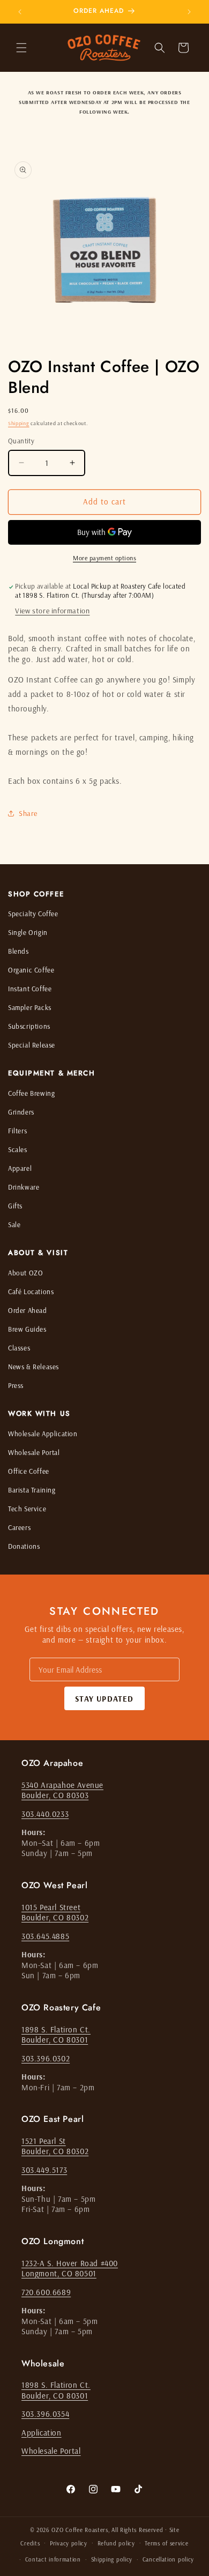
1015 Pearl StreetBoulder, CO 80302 (55, 1913)
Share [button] (28, 813)
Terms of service (166, 2543)
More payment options (104, 558)
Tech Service (27, 1509)
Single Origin (28, 932)
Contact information (53, 2559)
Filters (17, 1131)
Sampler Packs (30, 1007)
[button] (21, 48)
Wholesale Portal (34, 1452)
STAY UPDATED (104, 1699)
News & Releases (33, 1367)
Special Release (32, 1045)
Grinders (21, 1112)
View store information (52, 611)
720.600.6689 (46, 2292)
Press (16, 1385)
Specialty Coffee (33, 914)
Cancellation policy (168, 2559)
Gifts (15, 1206)
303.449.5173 (44, 2170)
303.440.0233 (45, 1814)
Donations (24, 1546)
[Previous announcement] (20, 12)
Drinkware (24, 1187)
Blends (18, 951)
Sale (14, 1224)
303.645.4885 (45, 1936)
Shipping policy (112, 2559)
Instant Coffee (30, 989)
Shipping (19, 423)
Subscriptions (29, 1026)
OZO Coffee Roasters (80, 2530)
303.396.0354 (45, 2414)
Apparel (20, 1168)
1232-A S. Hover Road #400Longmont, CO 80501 (70, 2269)
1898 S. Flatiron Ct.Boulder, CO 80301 (56, 2035)
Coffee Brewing (31, 1093)
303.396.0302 (46, 2058)
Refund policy (116, 2543)
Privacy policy (69, 2543)
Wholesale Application (43, 1434)
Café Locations (31, 1291)
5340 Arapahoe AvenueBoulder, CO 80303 (62, 1790)
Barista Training (32, 1490)
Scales (18, 1149)
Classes (19, 1348)
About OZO (25, 1273)
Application (42, 2433)
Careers (19, 1527)
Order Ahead (28, 1310)
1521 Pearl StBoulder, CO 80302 (55, 2146)
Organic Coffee (31, 970)
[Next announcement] (189, 12)
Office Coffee (29, 1471)
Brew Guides (27, 1329)
